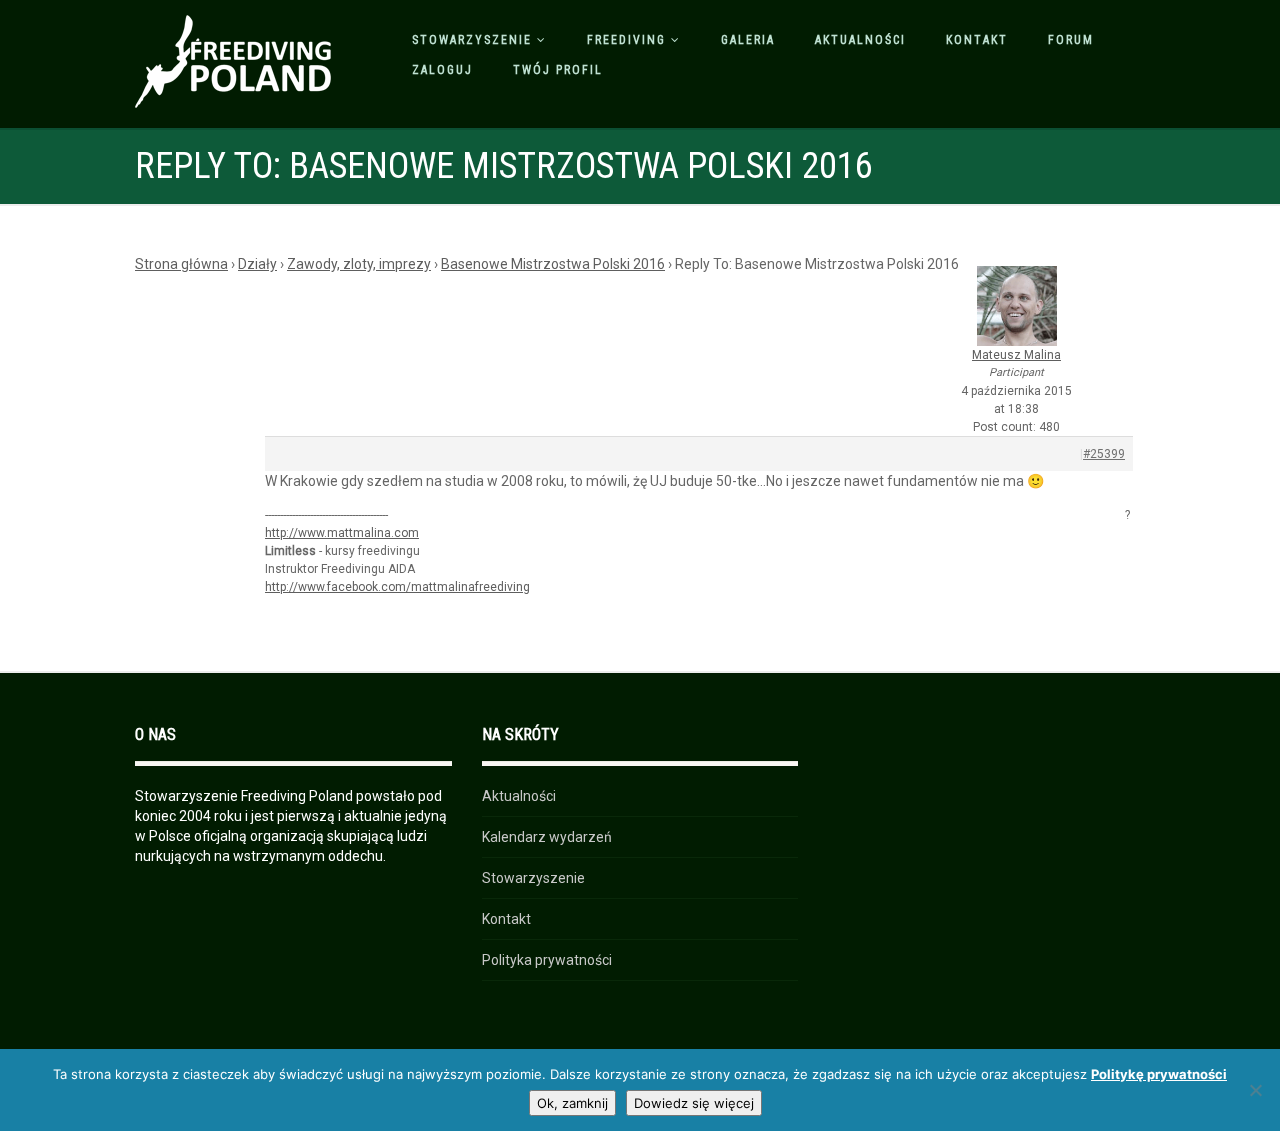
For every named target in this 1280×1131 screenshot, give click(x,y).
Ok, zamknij (572, 1103)
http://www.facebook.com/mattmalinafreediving (397, 587)
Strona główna (181, 264)
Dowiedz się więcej (694, 1103)
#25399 (1104, 454)
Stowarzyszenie (472, 40)
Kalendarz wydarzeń (547, 837)
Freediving (626, 40)
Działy (257, 264)
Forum (1071, 40)
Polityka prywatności (547, 960)
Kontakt (977, 40)
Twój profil (558, 70)
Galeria (748, 40)
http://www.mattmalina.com (342, 533)
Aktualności (860, 40)
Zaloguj (442, 70)
